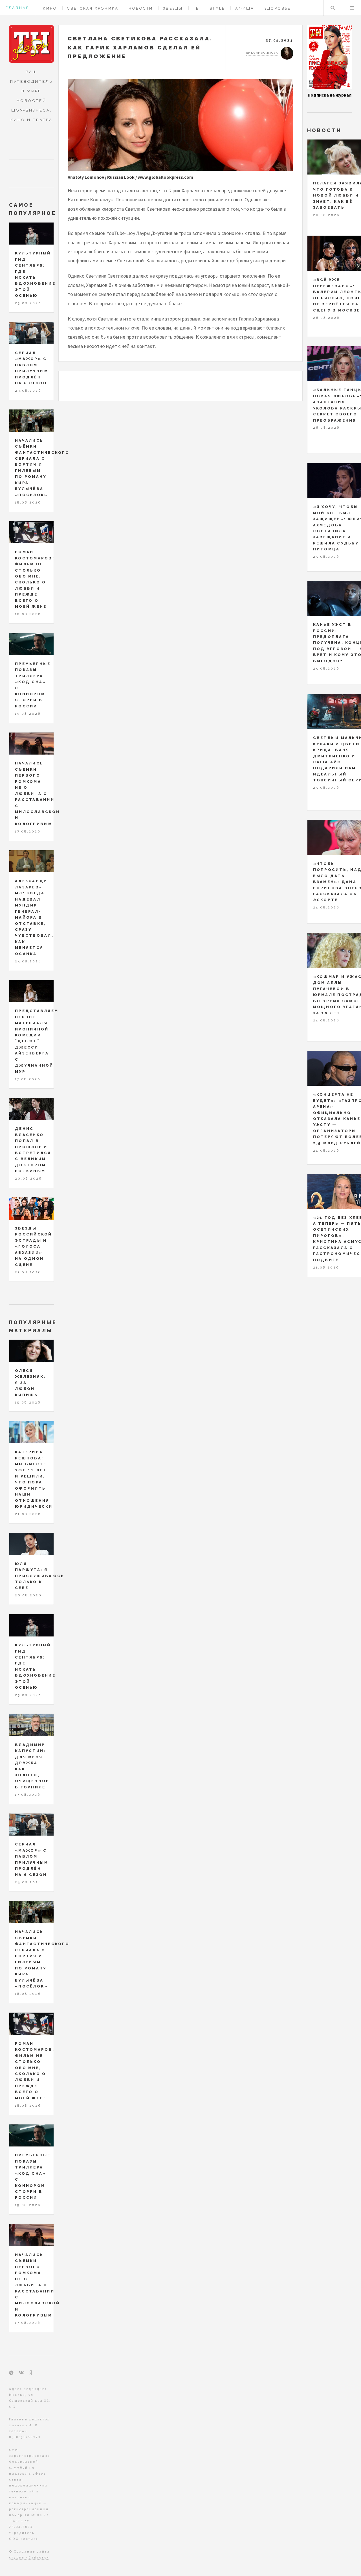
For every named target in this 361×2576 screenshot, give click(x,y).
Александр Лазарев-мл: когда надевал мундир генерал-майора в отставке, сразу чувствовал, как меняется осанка (34, 917)
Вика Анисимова (262, 53)
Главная (17, 8)
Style (217, 8)
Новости (141, 8)
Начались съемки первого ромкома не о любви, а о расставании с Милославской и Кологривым (37, 793)
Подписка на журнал (330, 95)
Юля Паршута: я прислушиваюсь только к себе (40, 1576)
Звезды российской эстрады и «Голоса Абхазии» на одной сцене (34, 1246)
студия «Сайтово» (29, 2557)
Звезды (173, 8)
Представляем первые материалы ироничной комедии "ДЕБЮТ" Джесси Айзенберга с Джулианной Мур (37, 1041)
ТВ (196, 8)
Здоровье (278, 8)
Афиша (245, 8)
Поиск (333, 8)
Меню (352, 8)
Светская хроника (93, 8)
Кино (50, 8)
